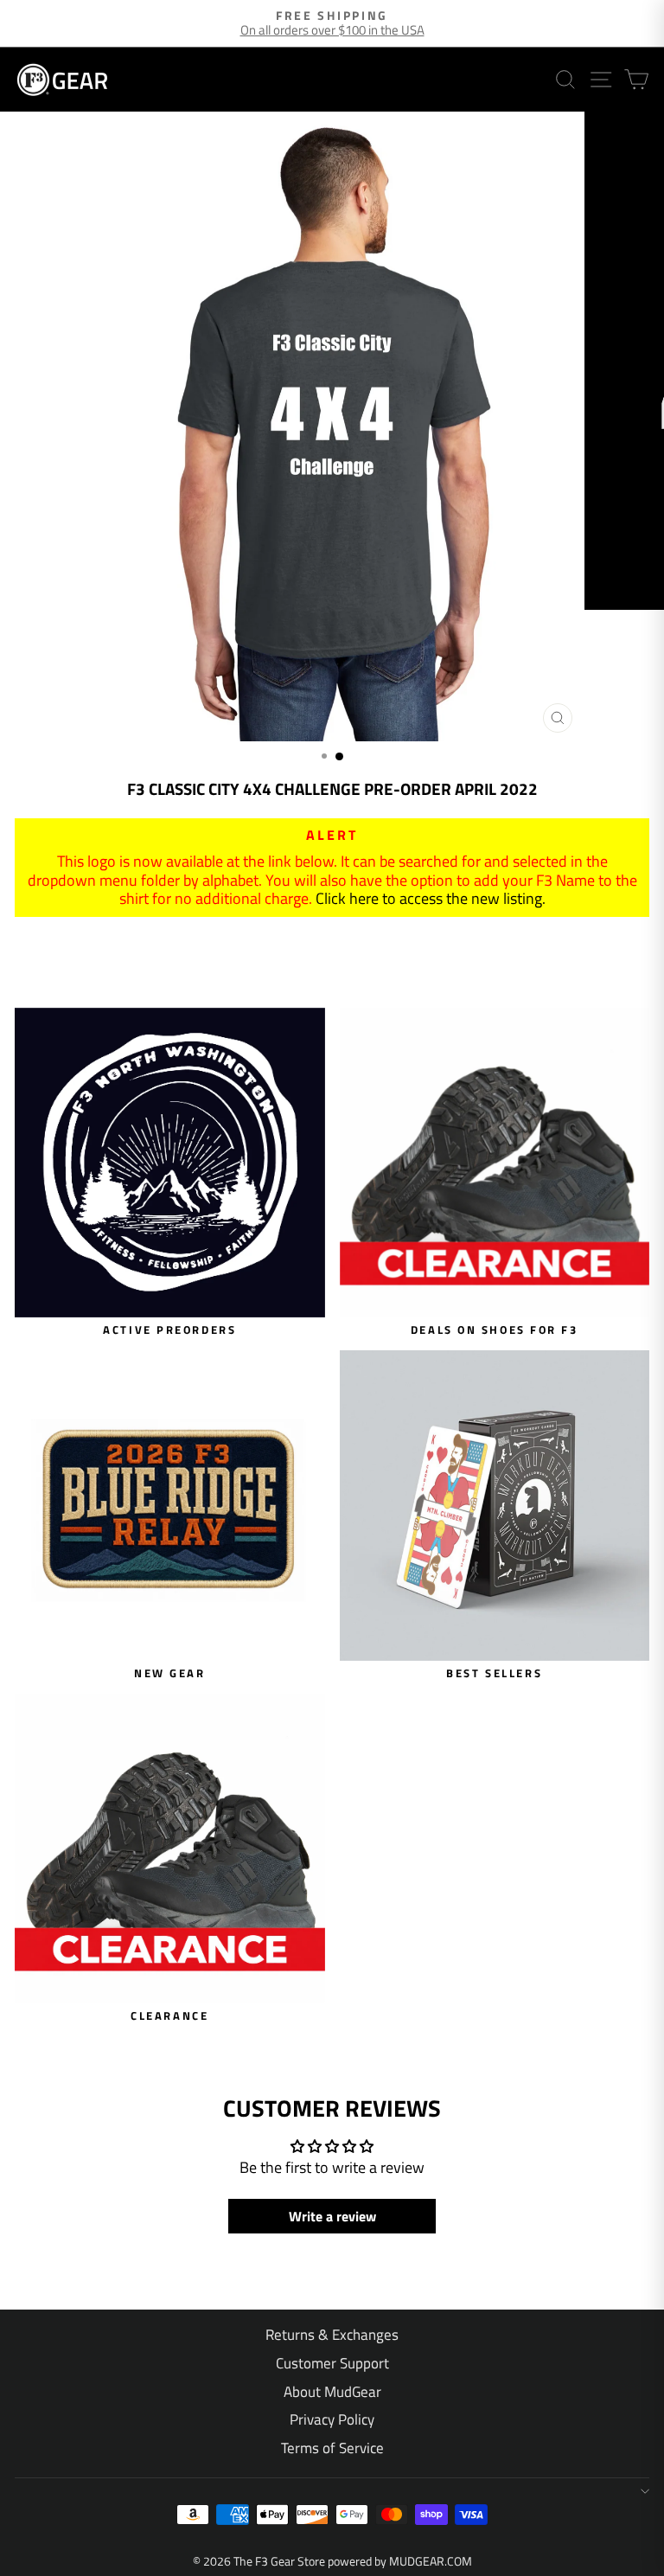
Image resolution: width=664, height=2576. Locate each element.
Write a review (332, 2216)
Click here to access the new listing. (431, 898)
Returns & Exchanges (332, 2335)
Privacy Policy (332, 2419)
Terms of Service (332, 2448)
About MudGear (332, 2392)
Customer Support (332, 2363)
